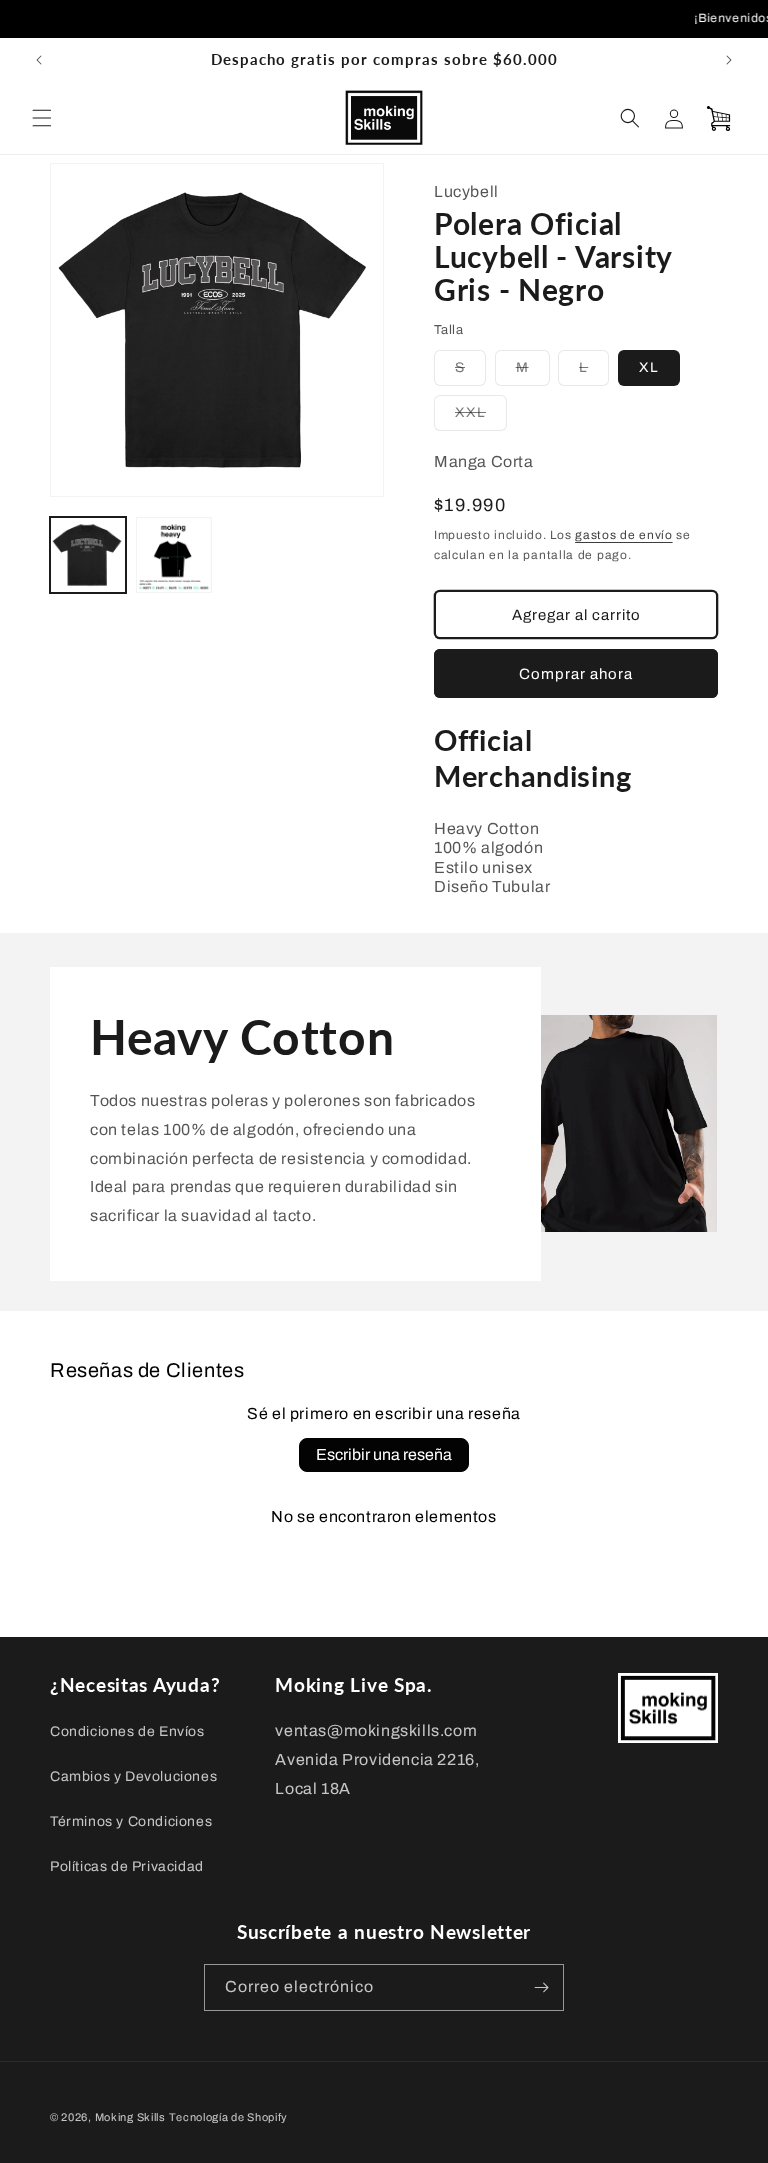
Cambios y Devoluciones (133, 1776)
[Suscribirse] (541, 1987)
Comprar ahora (576, 674)
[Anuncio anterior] (39, 60)
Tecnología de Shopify (228, 2117)
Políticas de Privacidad (127, 1866)
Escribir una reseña (384, 1454)
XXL (481, 417)
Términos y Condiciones (131, 1821)
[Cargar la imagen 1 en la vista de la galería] (88, 555)
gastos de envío (624, 535)
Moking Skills (130, 2117)
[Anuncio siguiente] (729, 60)
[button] (42, 118)
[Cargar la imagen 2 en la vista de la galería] (174, 555)
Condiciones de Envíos (127, 1731)
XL (649, 367)
